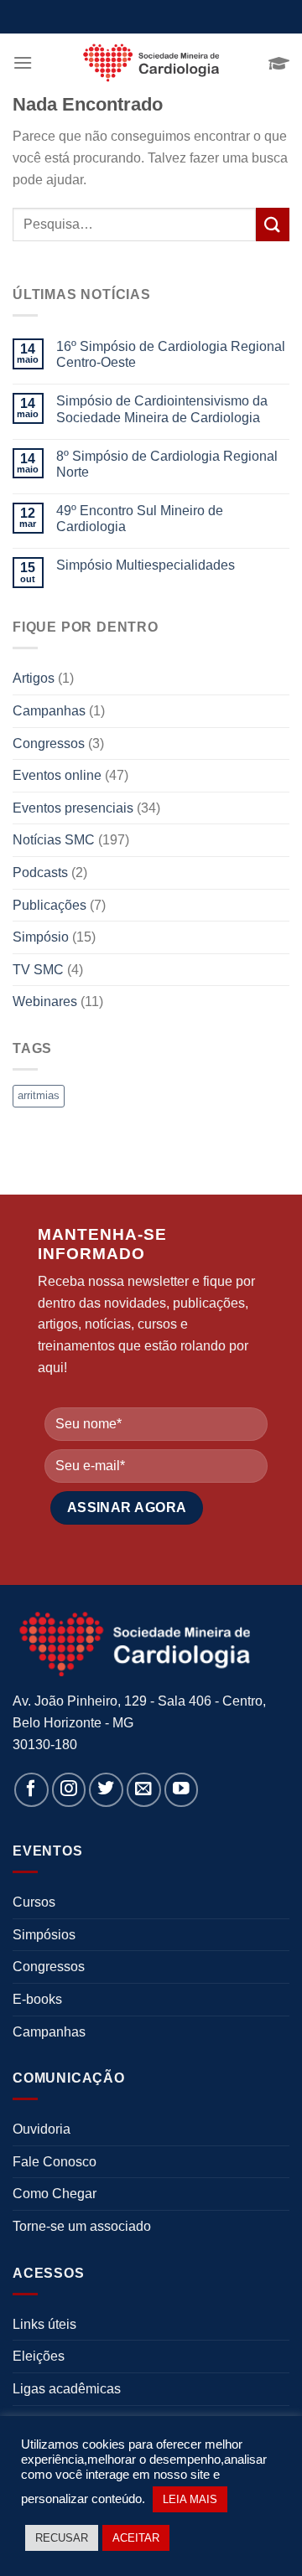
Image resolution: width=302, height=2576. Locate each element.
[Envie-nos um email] (144, 1790)
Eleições (39, 2356)
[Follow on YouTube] (182, 1790)
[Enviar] (273, 224)
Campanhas (49, 711)
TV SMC (38, 970)
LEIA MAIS (190, 2499)
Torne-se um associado (82, 2226)
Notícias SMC (54, 840)
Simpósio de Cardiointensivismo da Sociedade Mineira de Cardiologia (162, 409)
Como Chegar (55, 2194)
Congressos (49, 743)
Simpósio (41, 937)
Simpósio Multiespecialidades (146, 565)
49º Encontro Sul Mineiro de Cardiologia (140, 519)
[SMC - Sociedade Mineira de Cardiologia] (151, 63)
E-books (37, 1999)
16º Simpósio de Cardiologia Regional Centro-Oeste (171, 354)
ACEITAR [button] (136, 2538)
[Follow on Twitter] (106, 1790)
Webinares (45, 1001)
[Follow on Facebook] (31, 1790)
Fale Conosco (55, 2162)
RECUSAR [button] (62, 2538)
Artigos (34, 678)
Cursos (34, 1902)
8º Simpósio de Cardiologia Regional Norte (167, 464)
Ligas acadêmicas (67, 2389)
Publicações (49, 905)
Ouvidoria (42, 2129)
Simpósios (44, 1935)
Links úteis (44, 2324)
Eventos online (57, 775)
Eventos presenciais (73, 808)
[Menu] (23, 62)
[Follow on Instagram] (69, 1790)
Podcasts (40, 872)
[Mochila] (279, 63)
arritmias (39, 1095)
